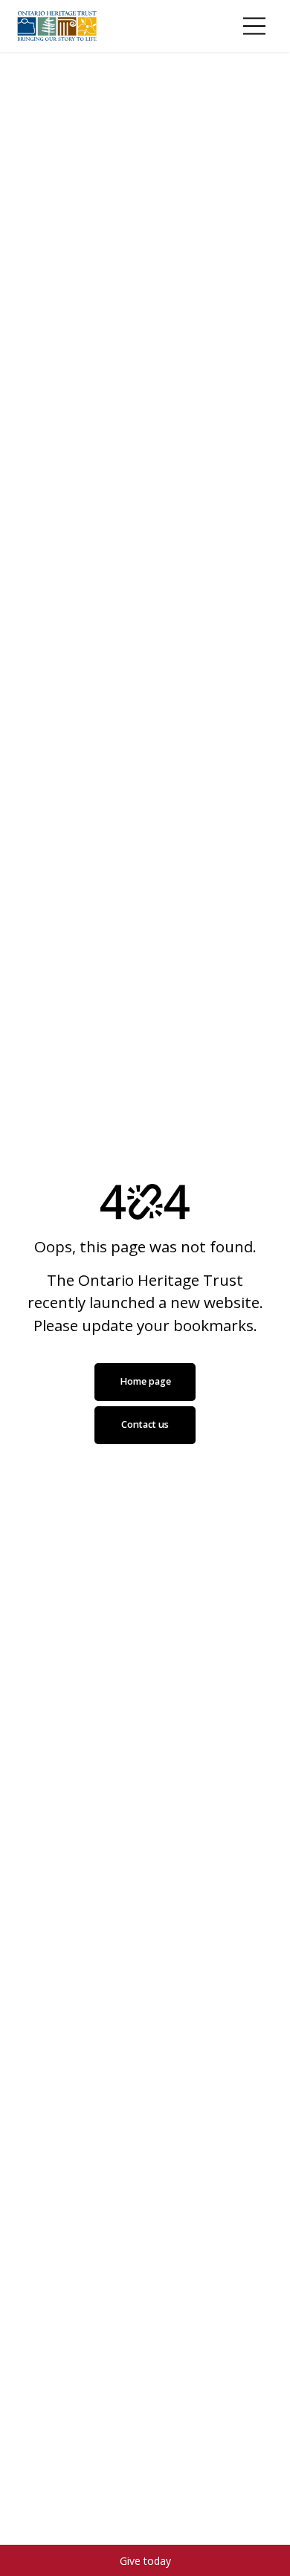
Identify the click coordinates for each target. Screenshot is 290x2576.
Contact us (145, 1424)
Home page (145, 1381)
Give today (145, 2561)
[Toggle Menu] (254, 26)
